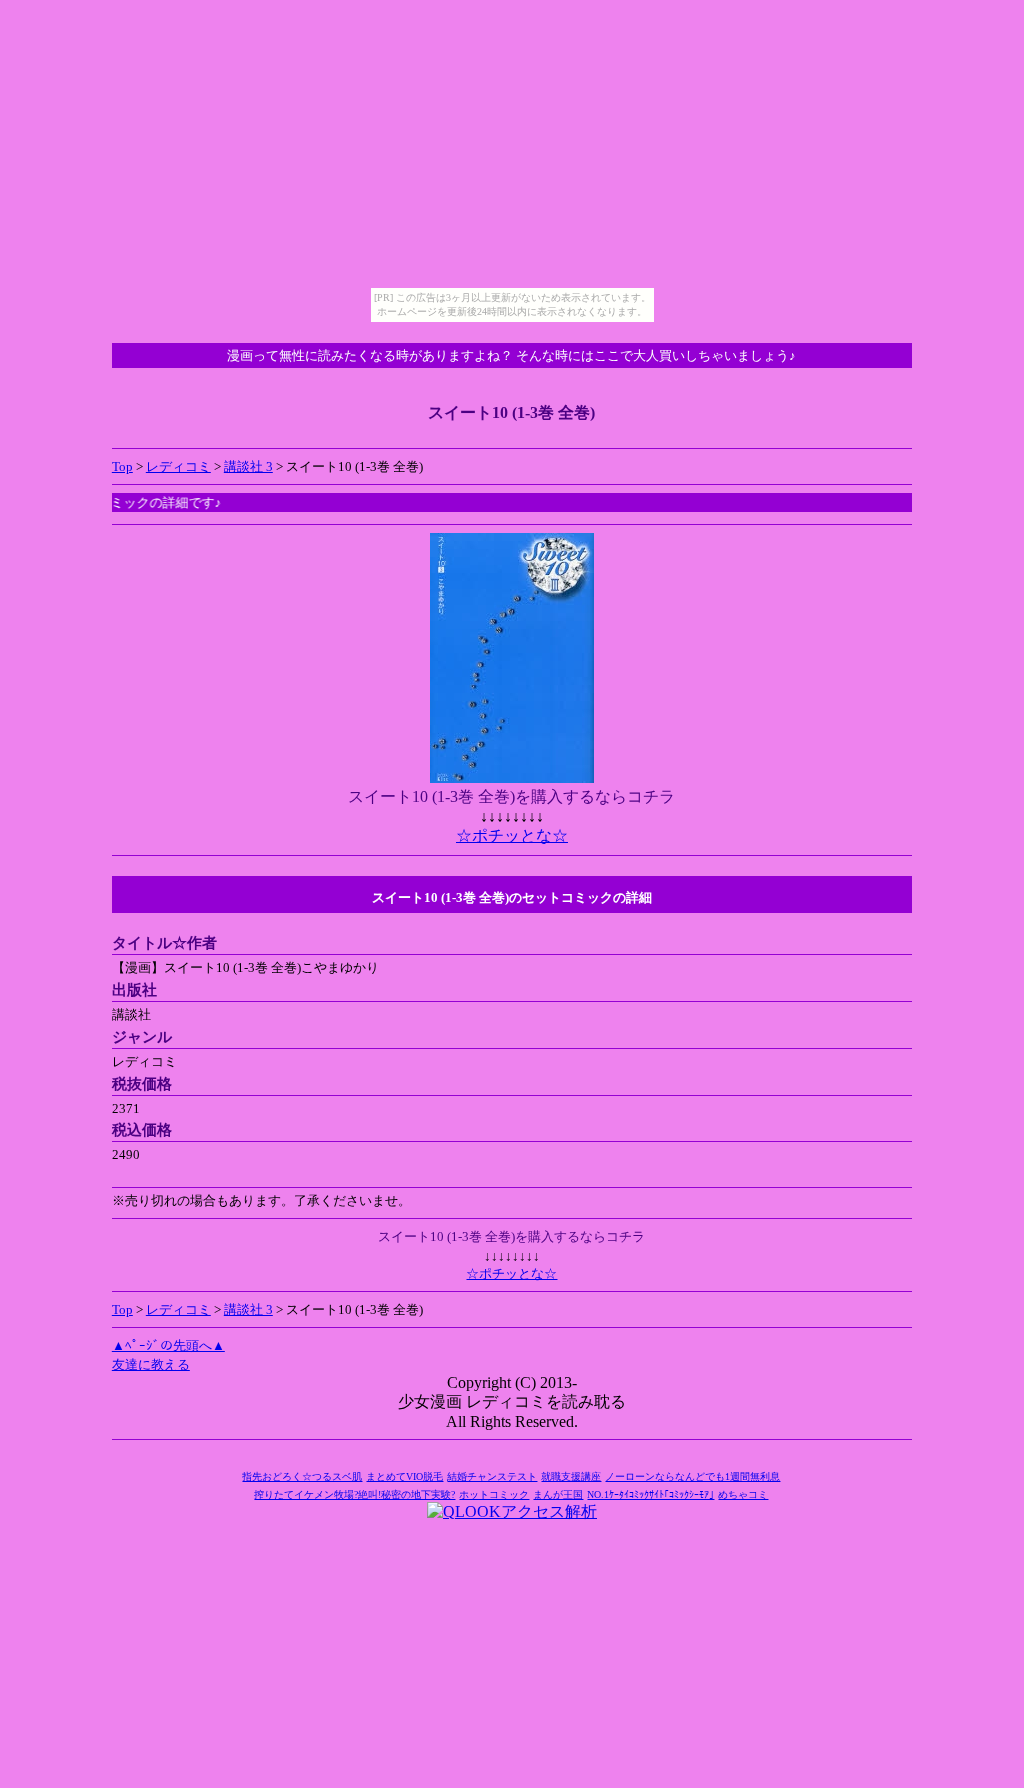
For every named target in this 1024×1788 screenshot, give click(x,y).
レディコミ (178, 466)
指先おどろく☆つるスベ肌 (302, 1476)
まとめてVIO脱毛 (404, 1476)
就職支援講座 (571, 1476)
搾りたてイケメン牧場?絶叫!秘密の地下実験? (354, 1494)
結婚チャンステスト (492, 1476)
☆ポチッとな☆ (512, 835)
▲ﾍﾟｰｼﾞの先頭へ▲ (168, 1345)
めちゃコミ (743, 1494)
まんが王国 (558, 1494)
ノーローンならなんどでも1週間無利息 (692, 1476)
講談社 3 (248, 466)
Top (122, 466)
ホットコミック (494, 1494)
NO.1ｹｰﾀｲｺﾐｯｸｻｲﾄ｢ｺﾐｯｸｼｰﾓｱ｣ (650, 1494)
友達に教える (151, 1364)
